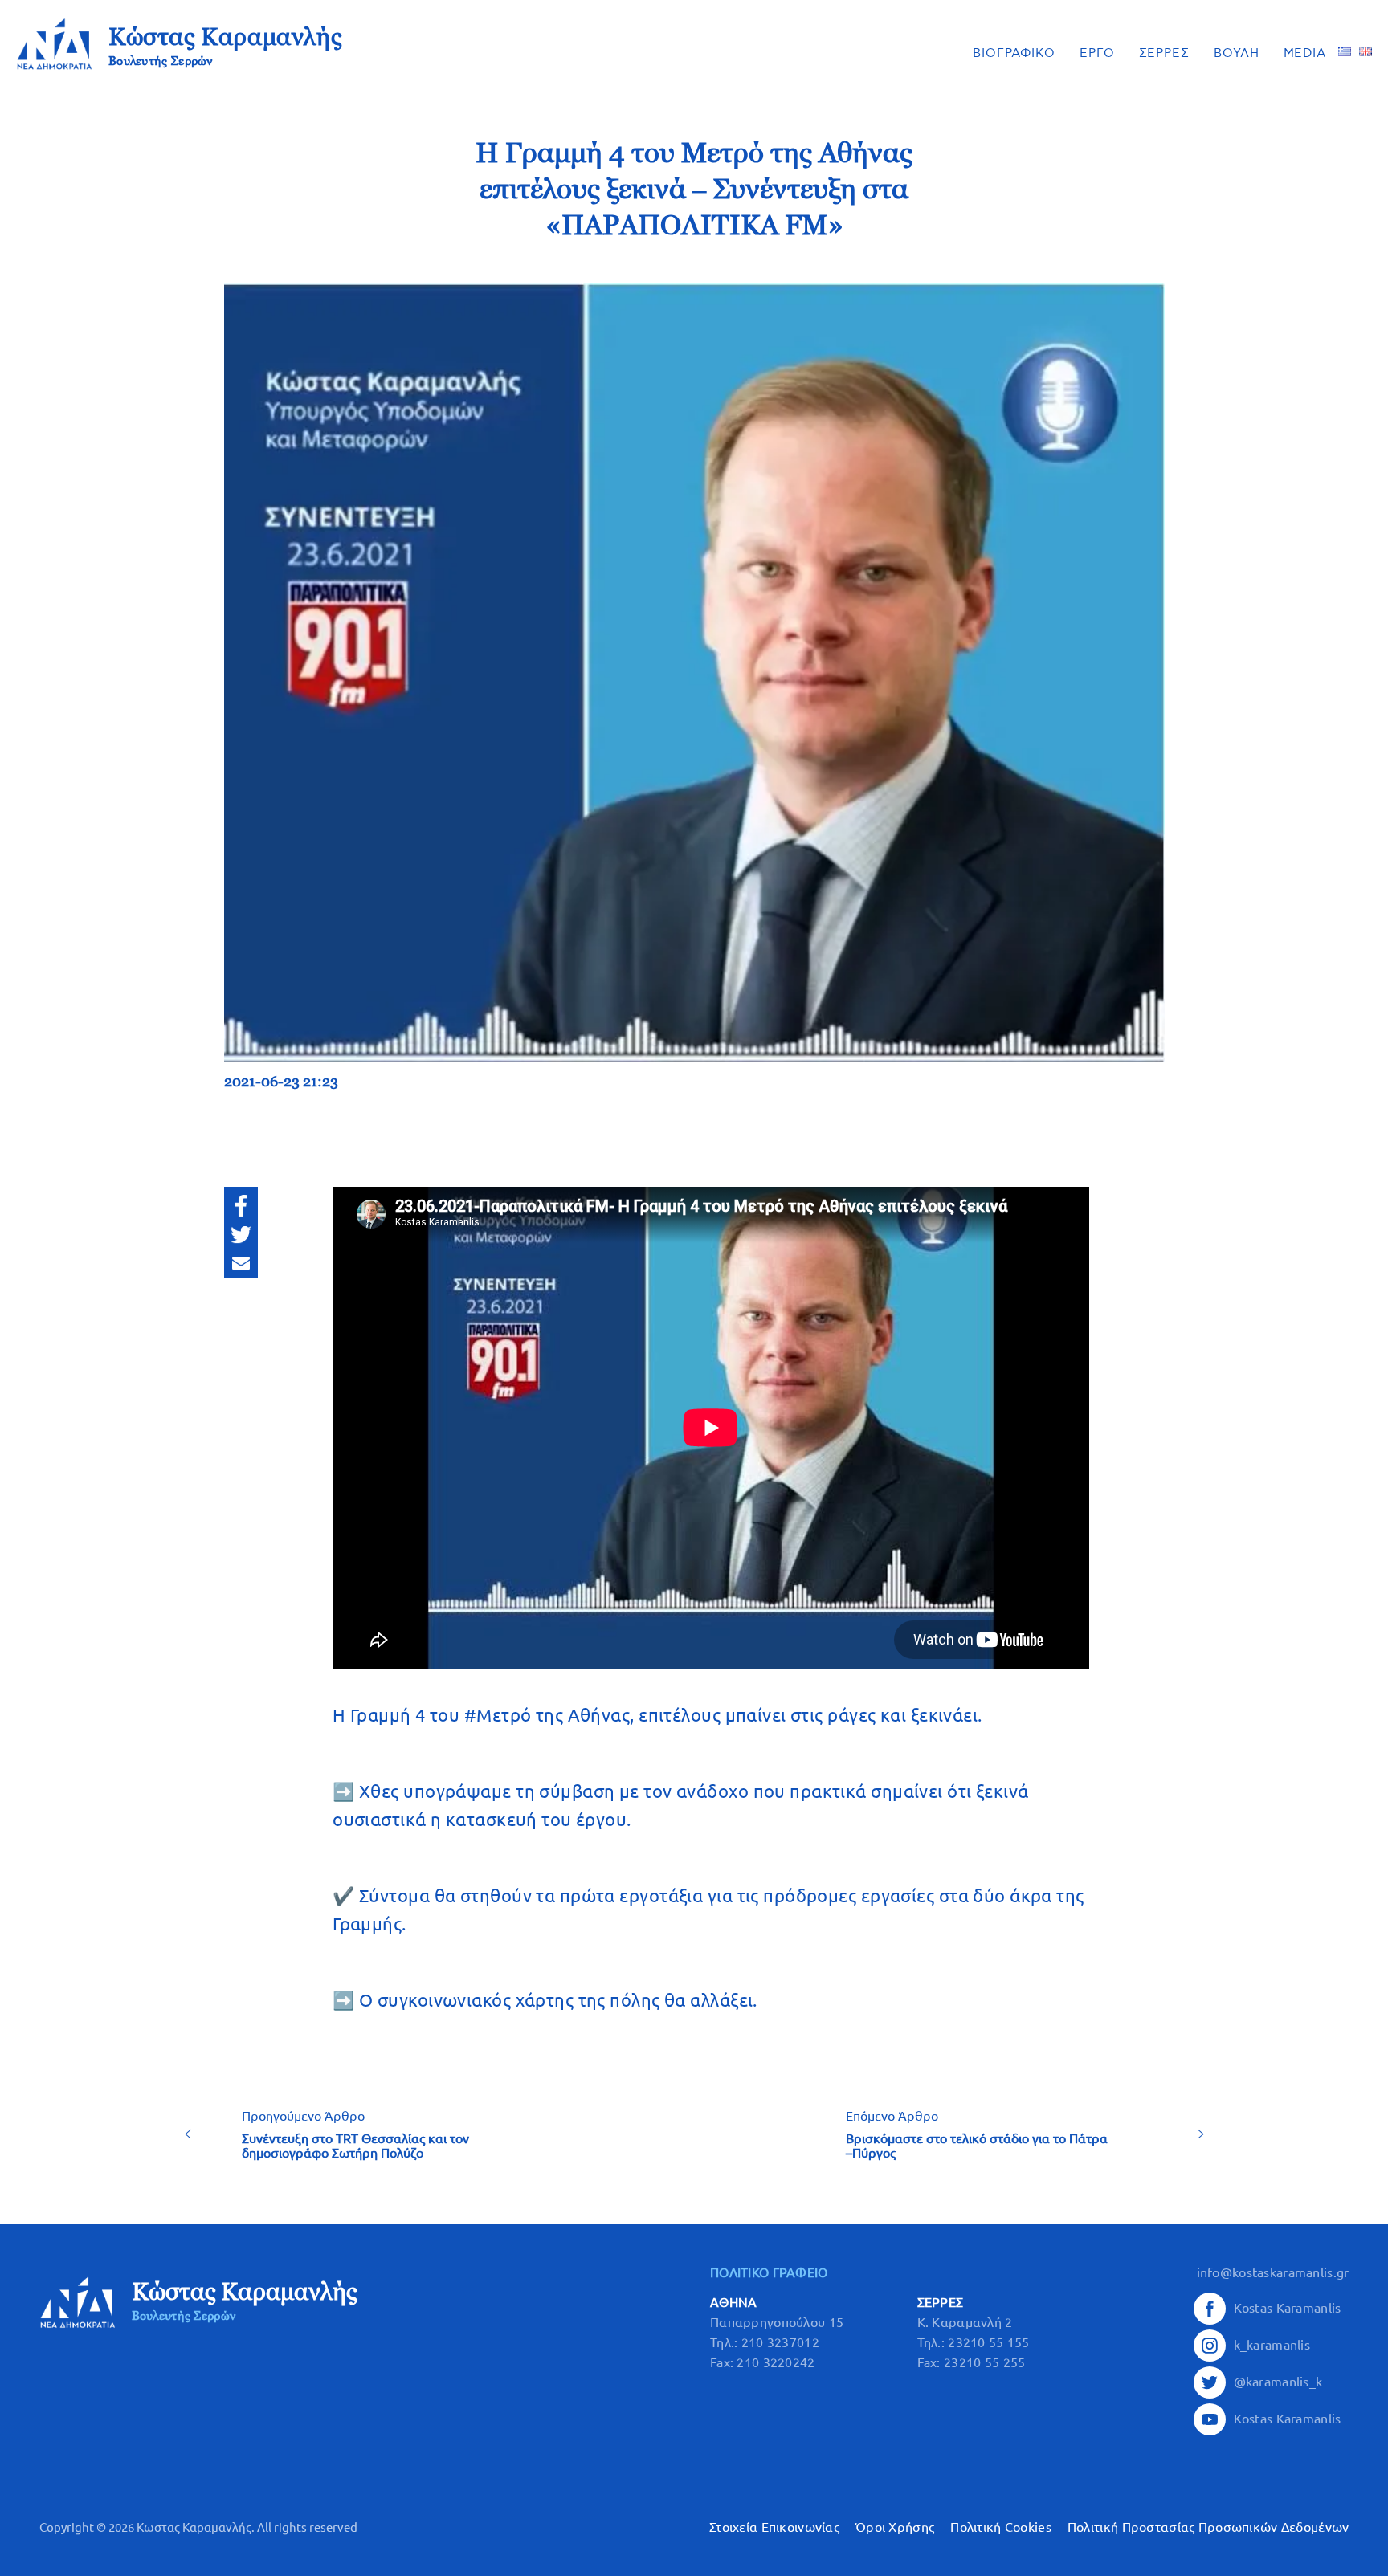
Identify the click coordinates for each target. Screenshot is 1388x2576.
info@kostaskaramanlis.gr (1273, 2272)
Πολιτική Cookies (1001, 2527)
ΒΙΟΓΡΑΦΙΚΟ (1014, 53)
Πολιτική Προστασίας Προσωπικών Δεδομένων (1208, 2527)
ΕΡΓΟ (1097, 53)
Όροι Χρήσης (895, 2527)
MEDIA (1305, 53)
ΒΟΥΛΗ (1237, 53)
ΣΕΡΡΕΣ (1164, 53)
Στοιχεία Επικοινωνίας (774, 2527)
